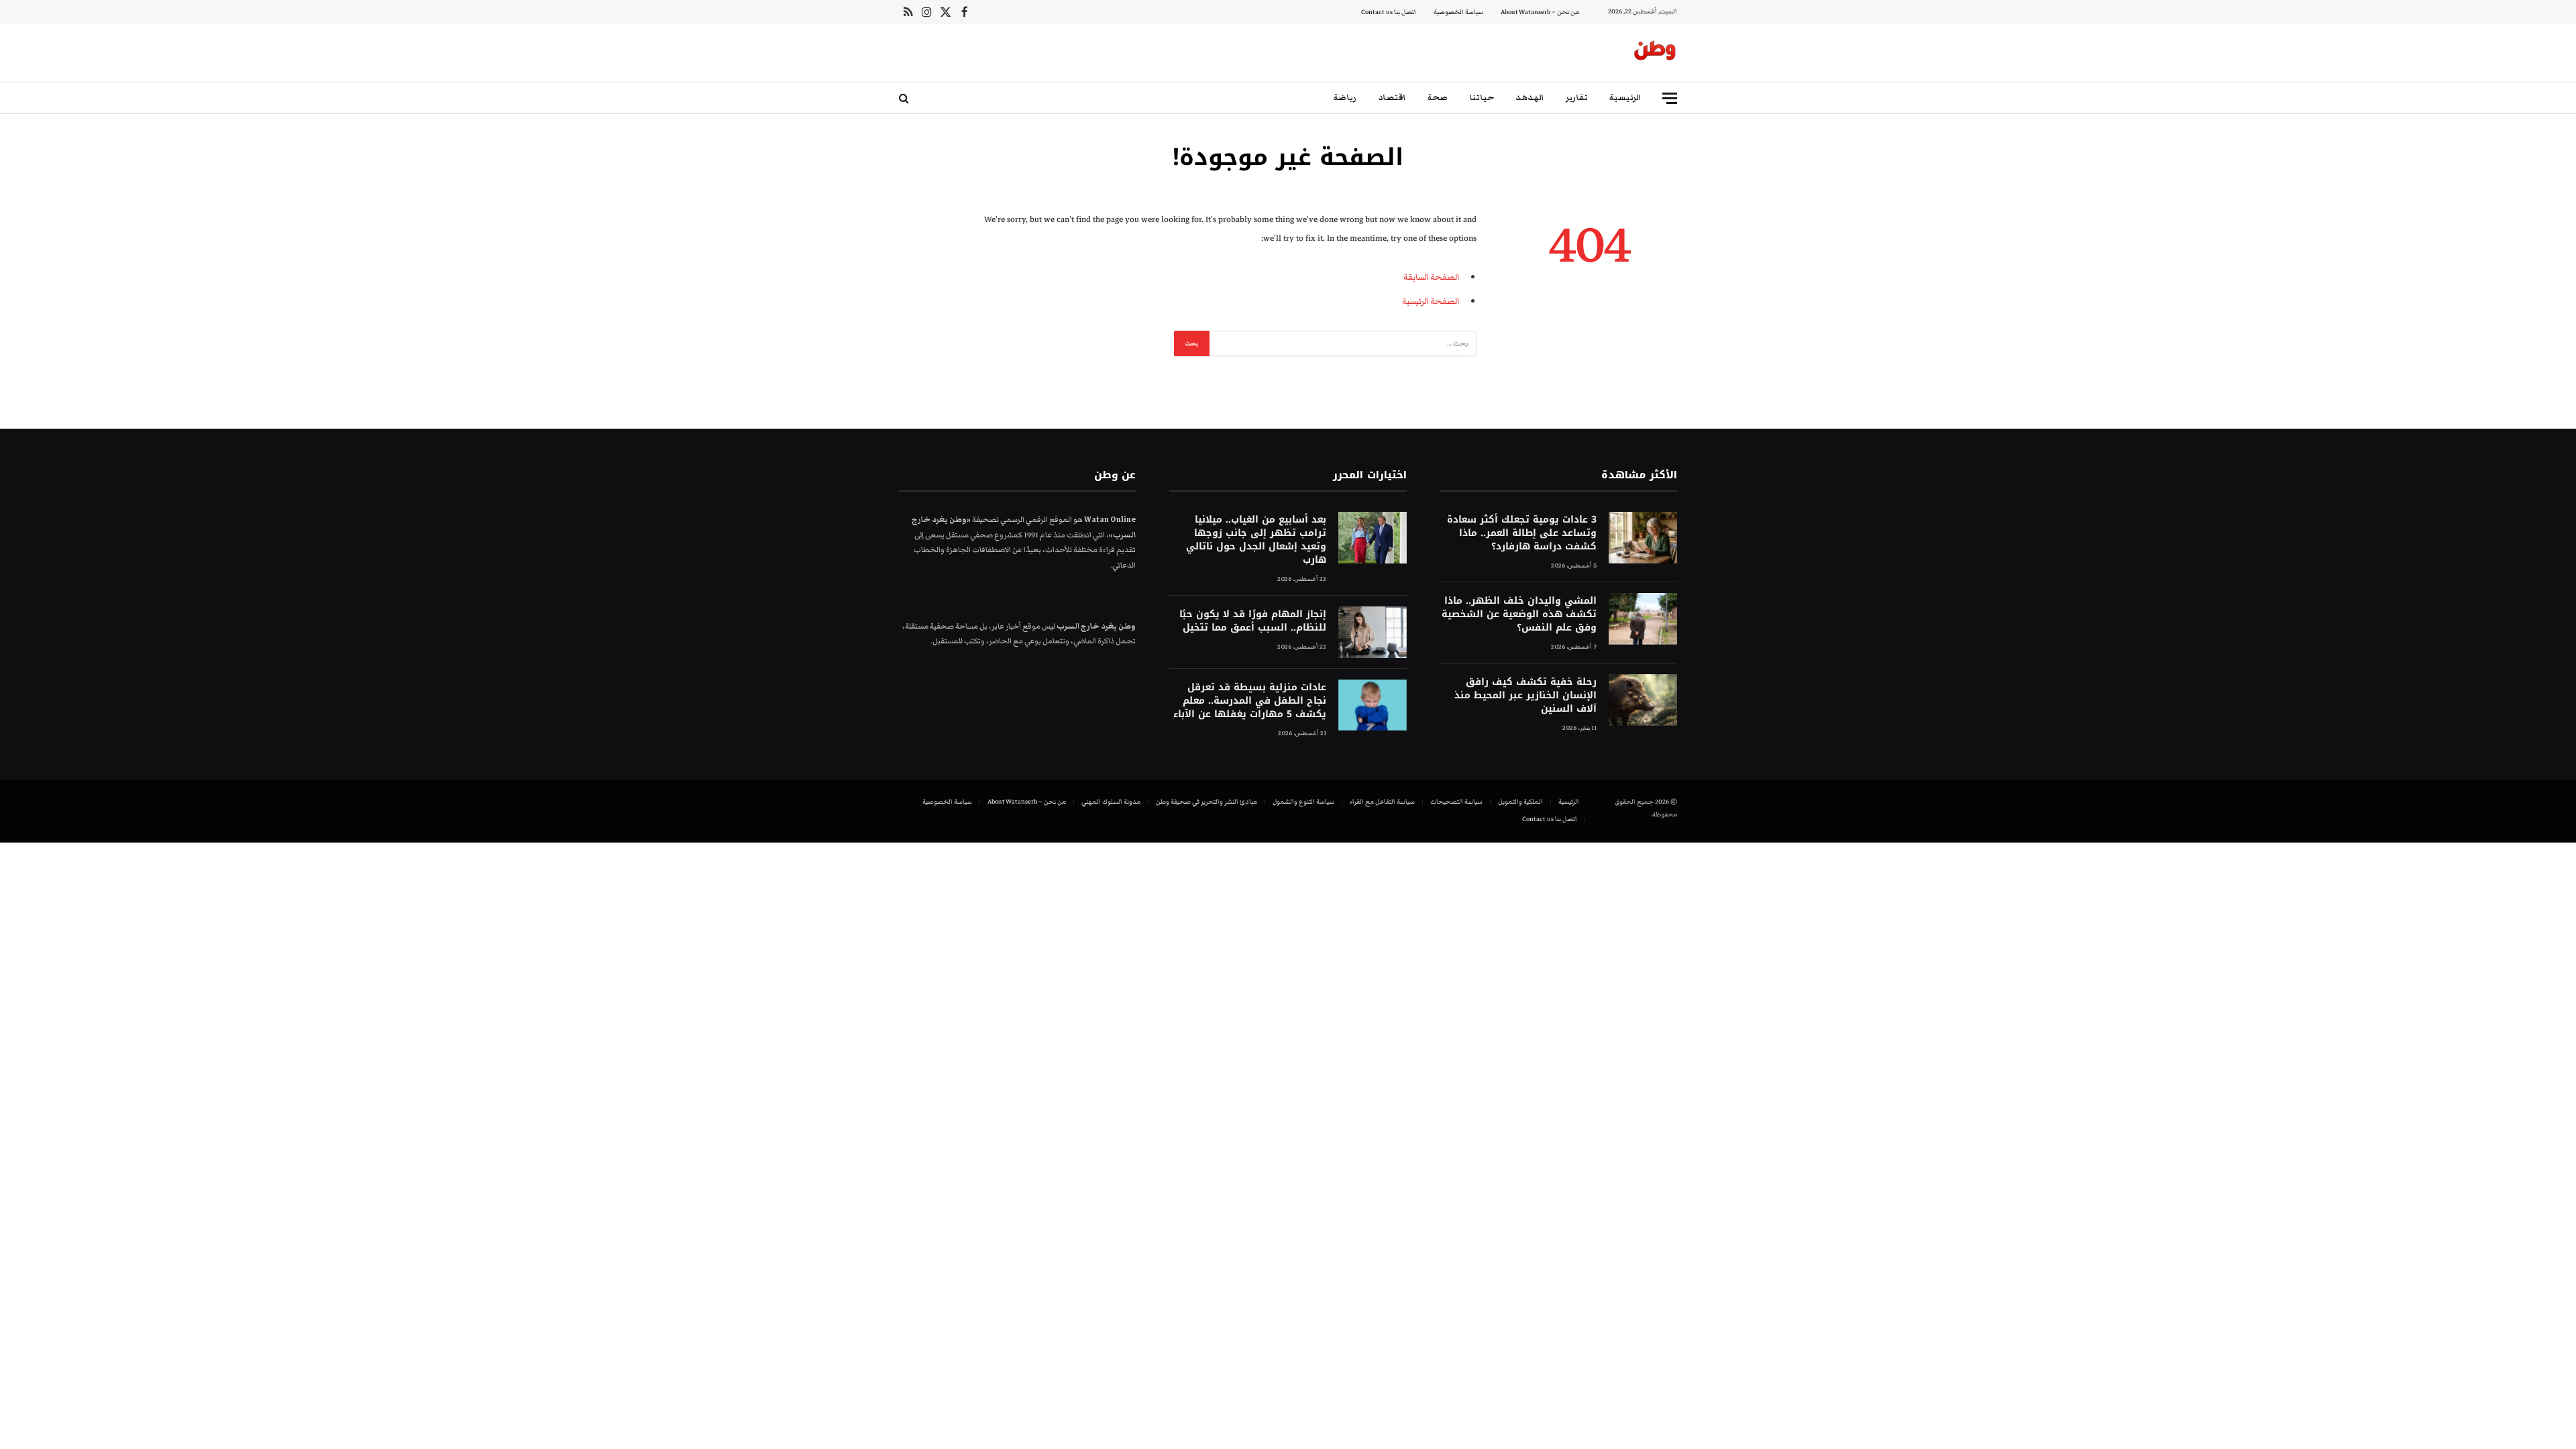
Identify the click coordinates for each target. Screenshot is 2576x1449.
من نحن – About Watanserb (1540, 12)
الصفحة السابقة (1431, 277)
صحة (1438, 98)
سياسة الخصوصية (1458, 12)
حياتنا (1482, 98)
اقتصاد (1392, 98)
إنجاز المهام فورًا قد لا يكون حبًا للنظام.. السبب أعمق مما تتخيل (1252, 621)
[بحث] (905, 98)
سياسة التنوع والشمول (1303, 802)
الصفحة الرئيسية (1431, 301)
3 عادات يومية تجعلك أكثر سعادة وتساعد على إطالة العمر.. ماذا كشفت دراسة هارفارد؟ (1522, 533)
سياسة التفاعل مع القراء (1382, 802)
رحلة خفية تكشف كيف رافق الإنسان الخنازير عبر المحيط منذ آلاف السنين (1525, 696)
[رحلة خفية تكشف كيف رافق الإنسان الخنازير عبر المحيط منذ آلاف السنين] (1643, 700)
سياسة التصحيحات (1456, 802)
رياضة (1345, 98)
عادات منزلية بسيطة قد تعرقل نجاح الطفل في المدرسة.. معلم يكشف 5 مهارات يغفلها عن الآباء (1249, 701)
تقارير (1577, 98)
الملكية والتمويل (1520, 802)
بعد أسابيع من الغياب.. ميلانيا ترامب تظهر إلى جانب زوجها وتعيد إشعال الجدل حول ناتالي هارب (1256, 540)
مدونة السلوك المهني (1111, 802)
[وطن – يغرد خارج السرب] (1655, 53)
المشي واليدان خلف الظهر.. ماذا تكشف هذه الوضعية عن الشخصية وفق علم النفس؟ (1519, 614)
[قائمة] (1670, 98)
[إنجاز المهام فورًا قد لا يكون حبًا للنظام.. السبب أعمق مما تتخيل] (1373, 632)
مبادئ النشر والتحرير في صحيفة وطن (1206, 802)
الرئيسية (1625, 98)
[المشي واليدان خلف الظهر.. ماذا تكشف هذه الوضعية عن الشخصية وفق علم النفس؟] (1643, 619)
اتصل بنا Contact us (1389, 12)
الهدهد (1530, 98)
